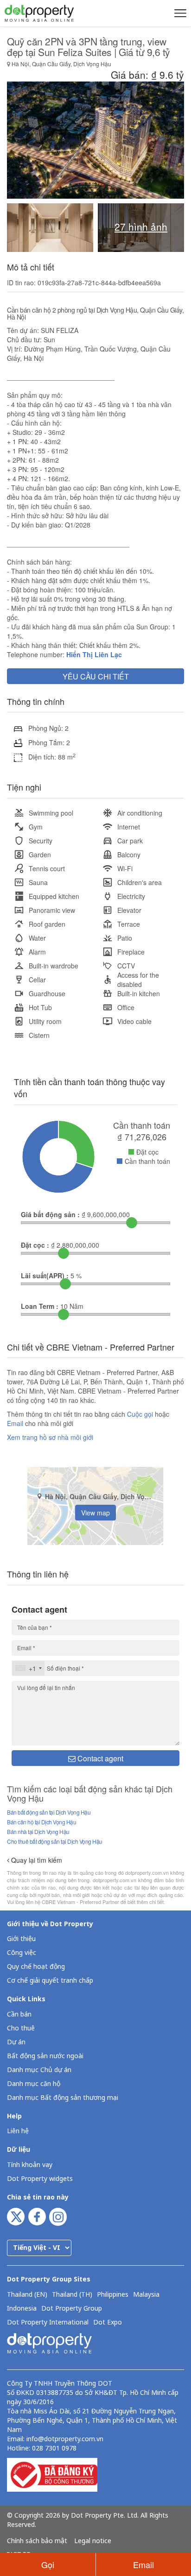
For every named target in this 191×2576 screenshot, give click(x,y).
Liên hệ (18, 2131)
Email (16, 1423)
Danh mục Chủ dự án (39, 2070)
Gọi (48, 2564)
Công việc (22, 1953)
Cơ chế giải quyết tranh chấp (50, 1981)
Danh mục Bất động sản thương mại (63, 2098)
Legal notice (93, 2541)
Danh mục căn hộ (34, 2084)
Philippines (113, 2295)
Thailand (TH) (72, 2295)
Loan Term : (40, 1306)
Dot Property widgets (40, 2179)
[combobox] (28, 1668)
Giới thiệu (21, 1939)
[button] (179, 13)
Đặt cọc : (35, 1245)
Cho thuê (21, 2028)
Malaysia (146, 2295)
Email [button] (143, 2564)
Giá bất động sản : (50, 1214)
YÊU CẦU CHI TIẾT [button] (96, 676)
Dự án (16, 2042)
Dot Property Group (72, 2309)
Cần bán (19, 2014)
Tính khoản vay (30, 2165)
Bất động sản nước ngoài (45, 2056)
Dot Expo (108, 2323)
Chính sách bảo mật (37, 2541)
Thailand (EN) (27, 2295)
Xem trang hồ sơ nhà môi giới (50, 1437)
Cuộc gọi (140, 1414)
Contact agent (99, 1758)
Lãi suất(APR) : (45, 1275)
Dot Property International (48, 2323)
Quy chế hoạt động (36, 1967)
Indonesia (22, 2309)
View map (95, 1513)
